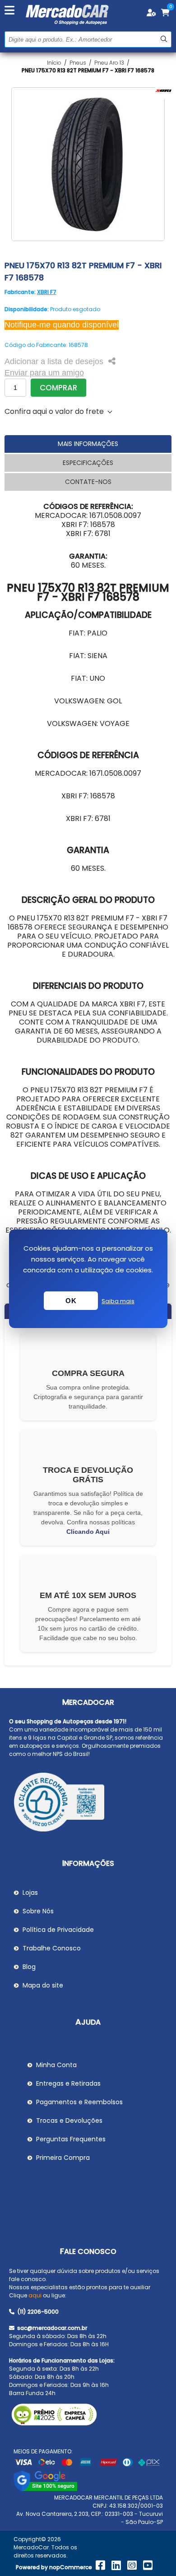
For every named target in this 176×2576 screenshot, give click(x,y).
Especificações (88, 463)
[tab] (88, 444)
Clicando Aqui (88, 1532)
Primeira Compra (63, 2158)
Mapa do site (43, 1985)
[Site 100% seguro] (45, 2489)
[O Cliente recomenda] (88, 1803)
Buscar (164, 39)
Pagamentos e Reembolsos (79, 2102)
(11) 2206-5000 (37, 2312)
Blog (29, 1967)
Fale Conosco (88, 2251)
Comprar (58, 388)
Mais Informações (88, 444)
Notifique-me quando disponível (62, 325)
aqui (35, 2295)
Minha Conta (56, 2065)
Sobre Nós (38, 1911)
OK (71, 1301)
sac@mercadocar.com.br (51, 2328)
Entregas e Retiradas (68, 2083)
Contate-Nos (88, 482)
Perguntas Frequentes (71, 2139)
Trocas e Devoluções (69, 2121)
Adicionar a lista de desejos (54, 361)
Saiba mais (118, 1301)
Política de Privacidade (58, 1930)
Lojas (30, 1893)
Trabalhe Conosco (52, 1948)
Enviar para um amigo (44, 373)
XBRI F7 (47, 292)
